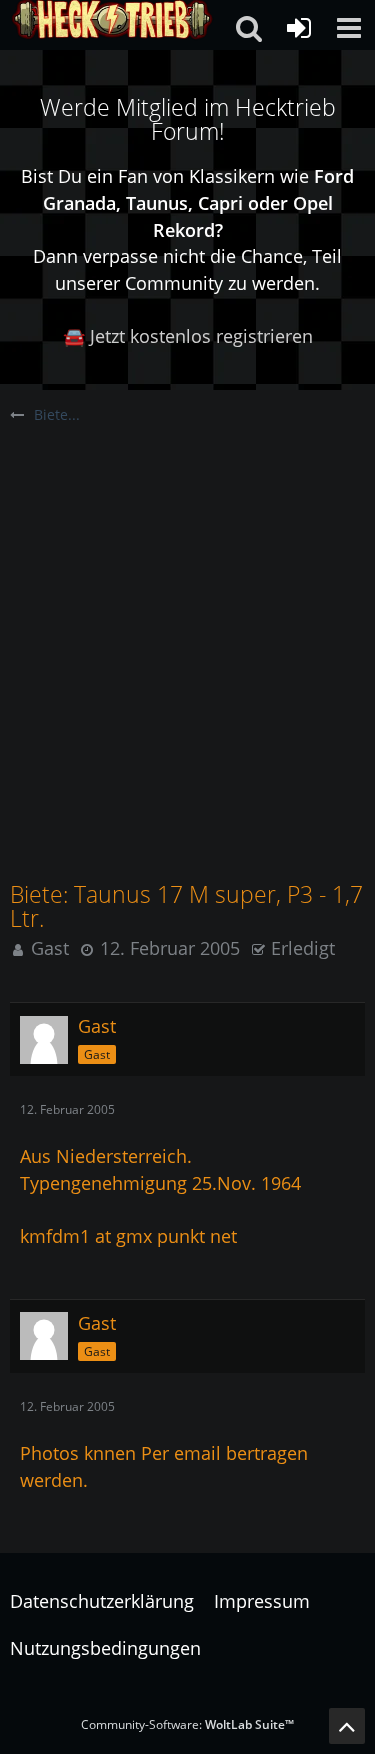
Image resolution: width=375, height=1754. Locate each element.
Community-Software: (187, 1724)
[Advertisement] (187, 622)
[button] (349, 28)
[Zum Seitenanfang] (347, 1726)
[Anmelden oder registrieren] (299, 28)
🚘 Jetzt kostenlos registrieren (188, 336)
